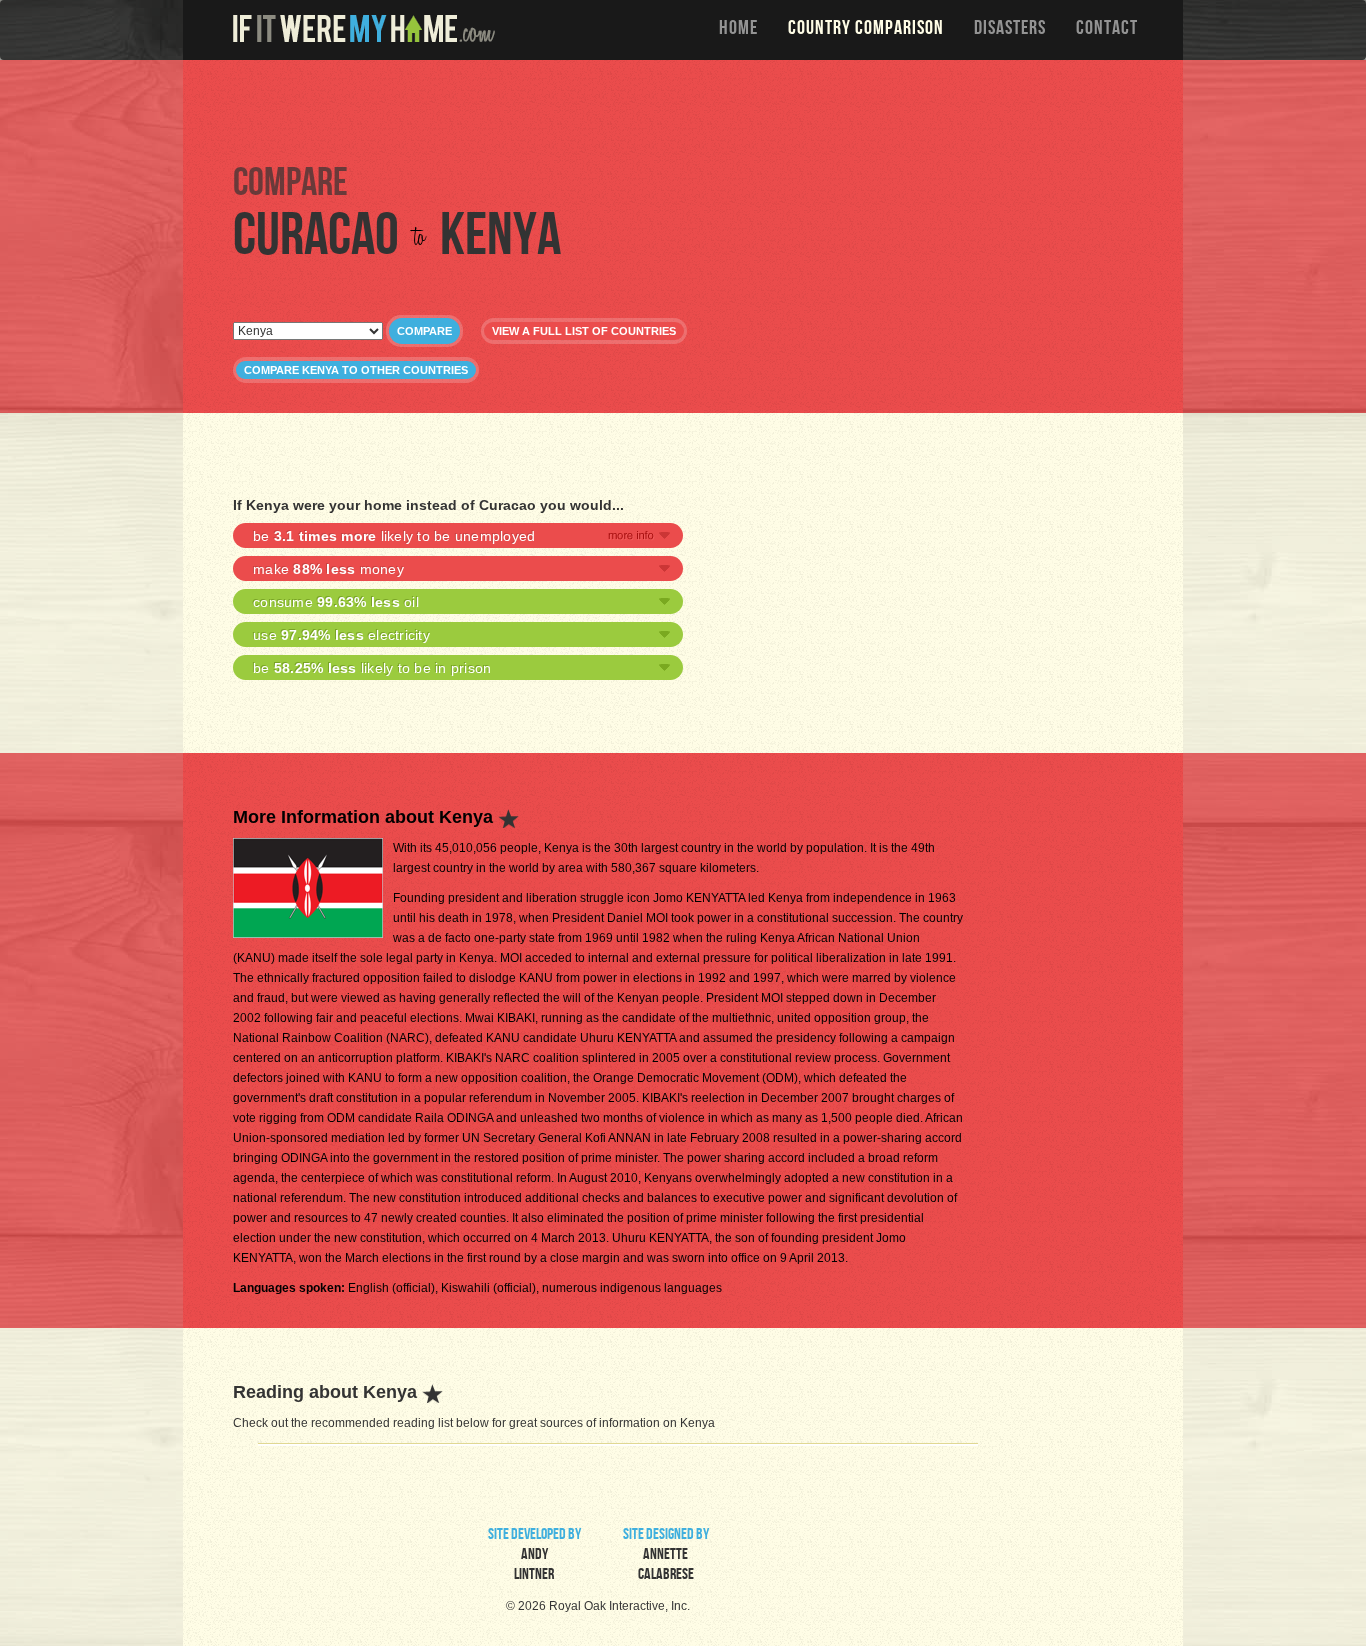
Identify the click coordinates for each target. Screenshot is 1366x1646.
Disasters (1010, 30)
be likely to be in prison (372, 668)
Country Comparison (866, 30)
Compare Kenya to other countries (356, 370)
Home (738, 30)
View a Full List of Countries (584, 331)
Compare (424, 331)
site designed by (666, 1556)
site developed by (534, 1556)
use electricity (341, 635)
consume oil (336, 602)
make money (328, 569)
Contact (1107, 30)
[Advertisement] (688, 110)
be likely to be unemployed (394, 536)
